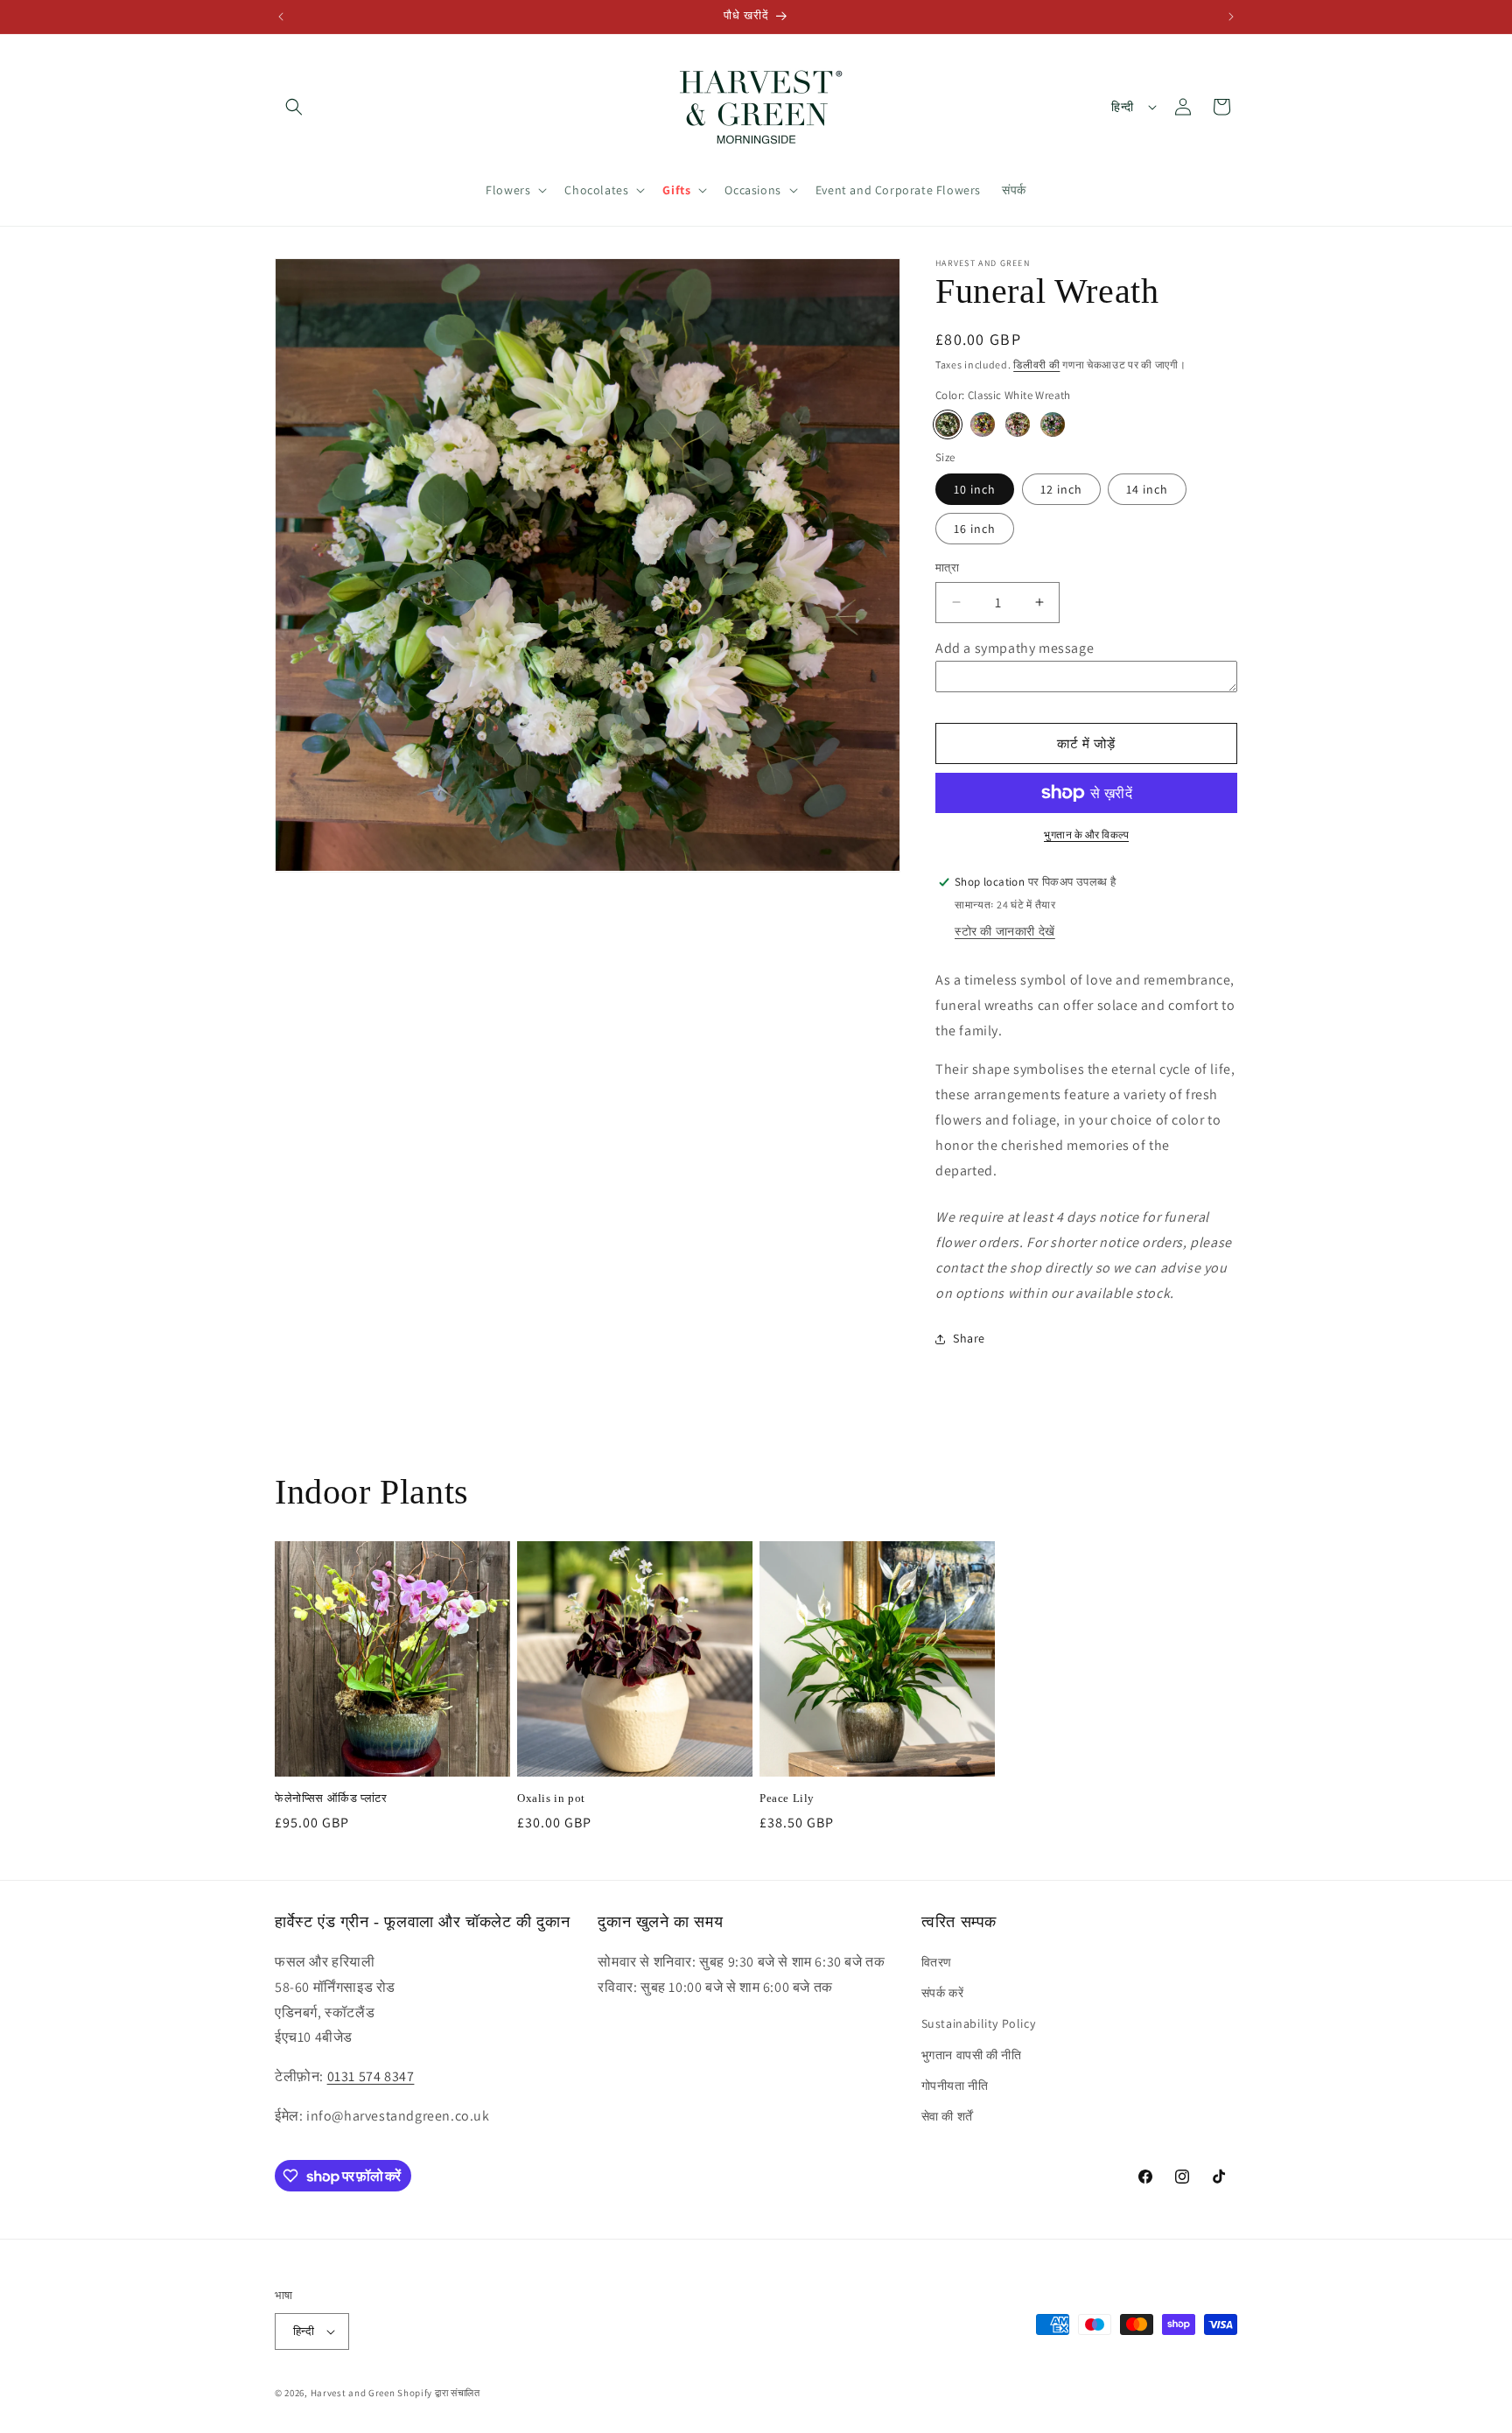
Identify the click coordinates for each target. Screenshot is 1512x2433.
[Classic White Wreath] (948, 424)
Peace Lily (787, 1798)
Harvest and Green (353, 2393)
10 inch (975, 489)
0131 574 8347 (371, 2076)
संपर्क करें (943, 1993)
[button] (294, 107)
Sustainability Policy (979, 2023)
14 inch (1147, 489)
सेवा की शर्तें (947, 2116)
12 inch (1061, 489)
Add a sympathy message (1015, 648)
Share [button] (969, 1338)
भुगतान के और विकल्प (1086, 834)
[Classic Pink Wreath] (1018, 424)
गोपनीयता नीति (955, 2086)
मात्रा (947, 568)
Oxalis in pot (551, 1798)
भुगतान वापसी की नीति (972, 2055)
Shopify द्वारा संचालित (439, 2393)
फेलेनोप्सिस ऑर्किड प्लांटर (331, 1798)
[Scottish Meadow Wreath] (1053, 424)
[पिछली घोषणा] (281, 17)
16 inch (975, 529)
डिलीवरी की (1036, 365)
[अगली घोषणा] (1231, 17)
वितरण (937, 1962)
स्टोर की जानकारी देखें (1005, 931)
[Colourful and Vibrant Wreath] (983, 424)
